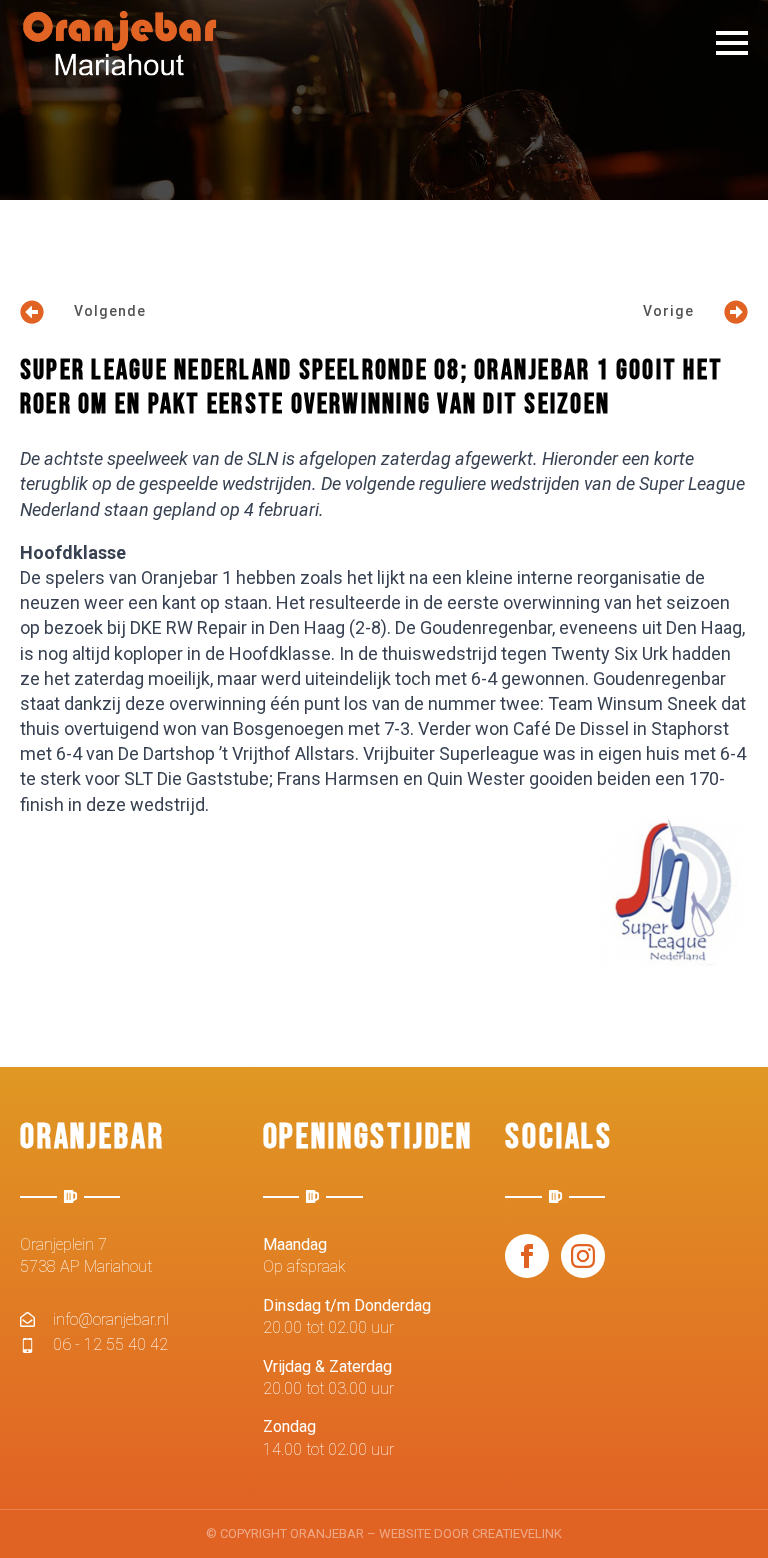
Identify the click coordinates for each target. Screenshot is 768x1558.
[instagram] (583, 1256)
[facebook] (527, 1256)
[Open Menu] (732, 43)
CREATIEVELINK (517, 1533)
